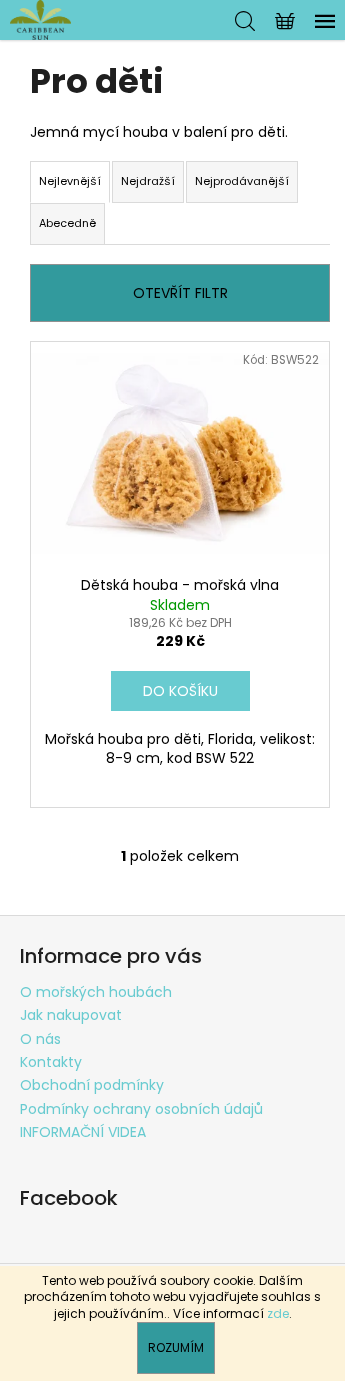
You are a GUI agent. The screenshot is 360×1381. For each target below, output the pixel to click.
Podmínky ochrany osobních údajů (141, 1109)
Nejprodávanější (242, 181)
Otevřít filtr (180, 293)
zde (278, 1313)
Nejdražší (148, 181)
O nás (40, 1039)
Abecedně (67, 223)
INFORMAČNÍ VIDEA (83, 1132)
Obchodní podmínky (92, 1085)
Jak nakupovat (71, 1015)
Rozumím (176, 1347)
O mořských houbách (96, 992)
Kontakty (51, 1062)
